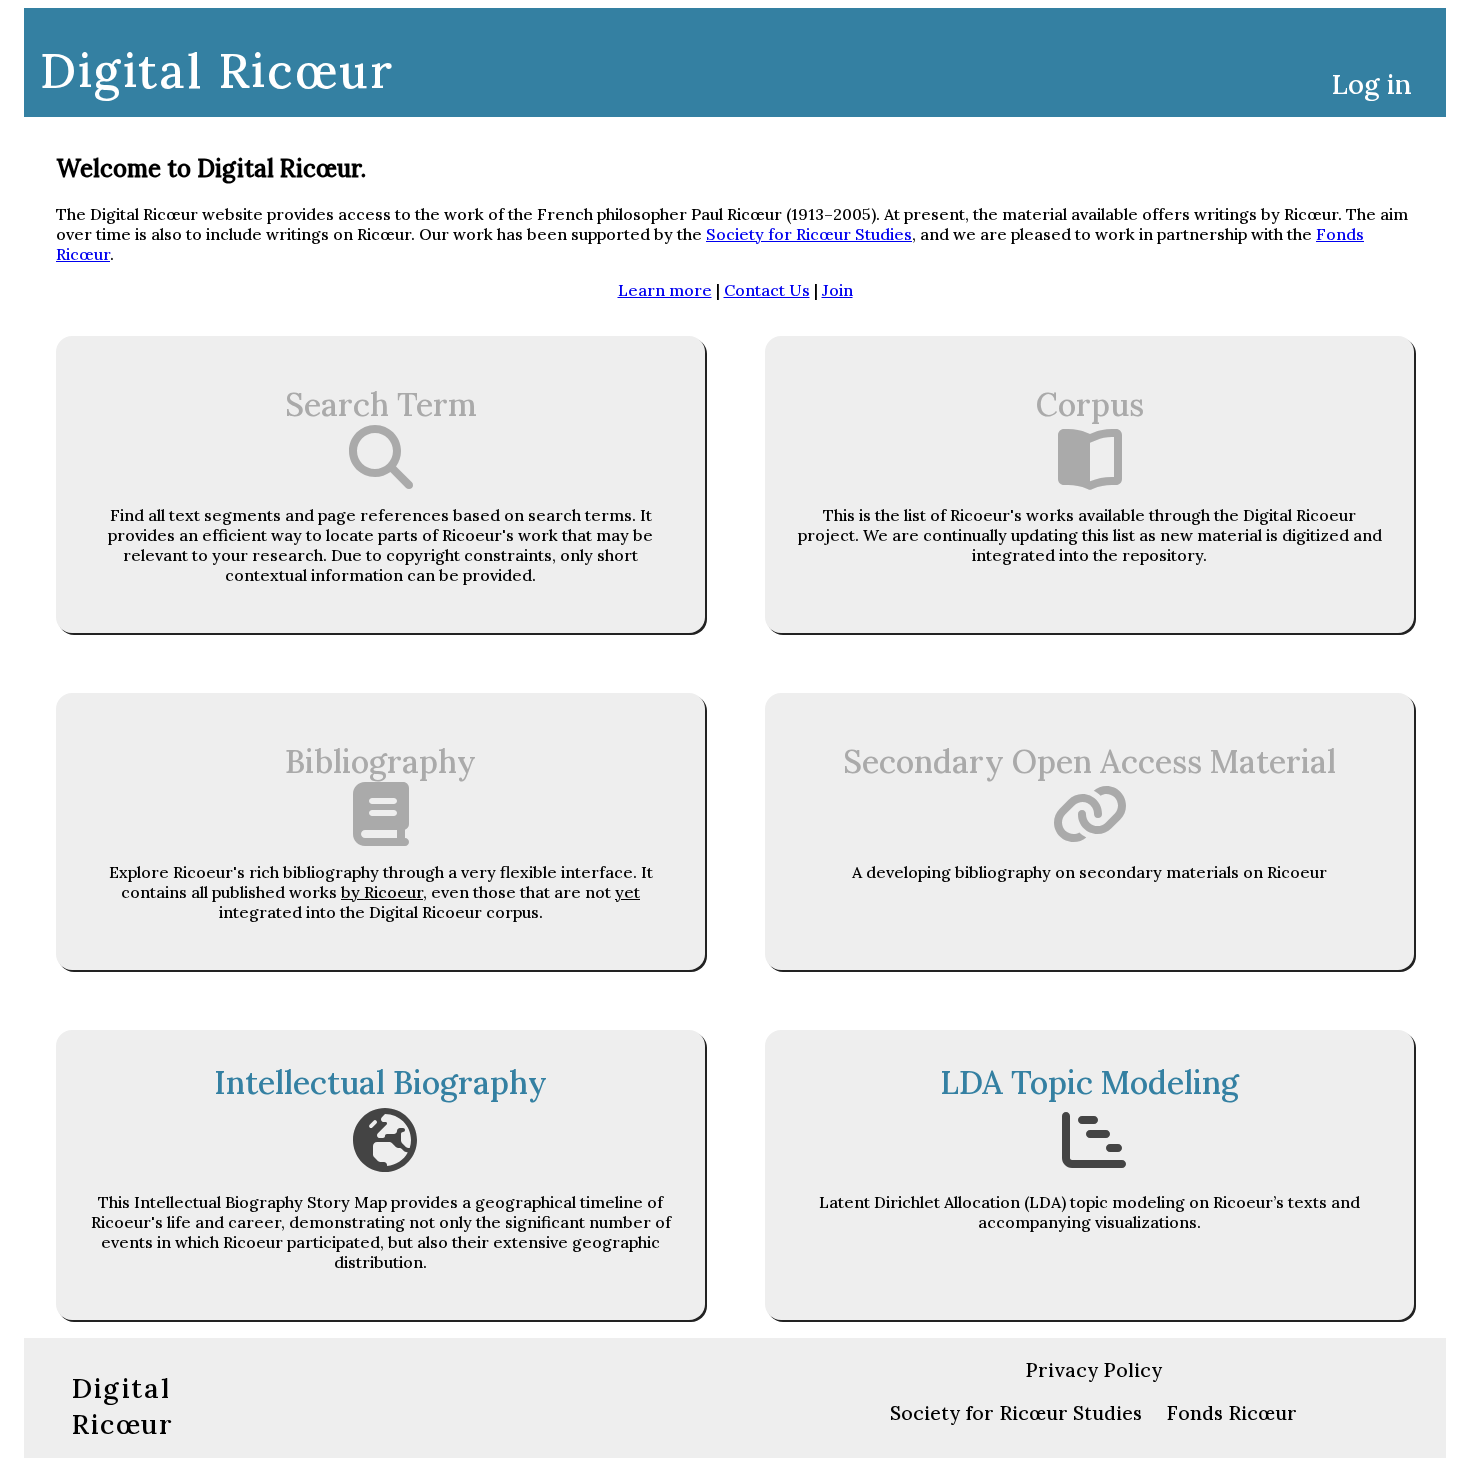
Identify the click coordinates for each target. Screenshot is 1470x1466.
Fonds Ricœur (1232, 1413)
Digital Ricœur (216, 70)
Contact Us (767, 290)
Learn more (665, 290)
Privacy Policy (1093, 1370)
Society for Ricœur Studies (809, 234)
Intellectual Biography (380, 1082)
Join (837, 290)
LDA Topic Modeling (1089, 1082)
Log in (1372, 84)
